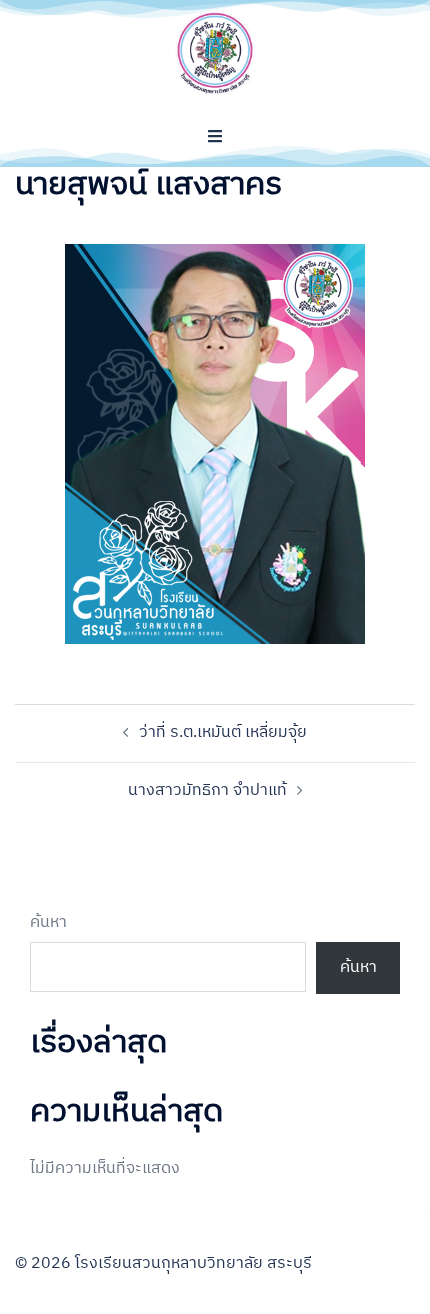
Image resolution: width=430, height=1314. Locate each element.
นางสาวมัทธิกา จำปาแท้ (207, 790)
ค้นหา (48, 923)
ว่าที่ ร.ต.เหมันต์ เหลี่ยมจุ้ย (223, 732)
